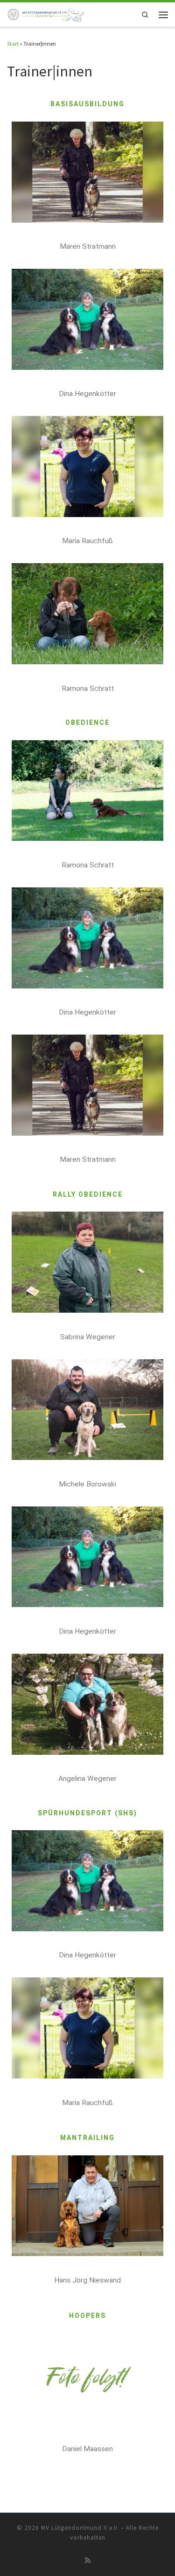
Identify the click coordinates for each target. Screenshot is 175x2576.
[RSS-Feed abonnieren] (88, 2561)
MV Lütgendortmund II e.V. (80, 2528)
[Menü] (163, 14)
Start (13, 44)
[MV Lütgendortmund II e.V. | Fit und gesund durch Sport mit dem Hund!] (46, 14)
